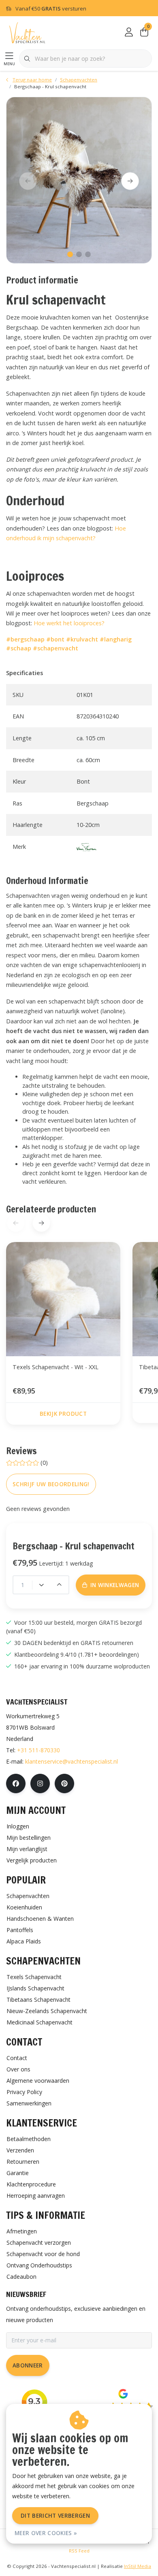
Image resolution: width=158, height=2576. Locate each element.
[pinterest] (64, 1783)
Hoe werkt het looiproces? (69, 623)
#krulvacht (82, 639)
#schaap (19, 648)
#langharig (116, 639)
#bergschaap (25, 639)
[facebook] (16, 1783)
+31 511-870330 (38, 1750)
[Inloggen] (129, 32)
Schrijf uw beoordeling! (51, 1484)
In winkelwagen (83, 2559)
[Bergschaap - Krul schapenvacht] (79, 180)
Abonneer (28, 2365)
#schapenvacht (56, 648)
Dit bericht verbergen (55, 2515)
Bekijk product (63, 1414)
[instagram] (40, 1783)
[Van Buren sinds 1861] (86, 847)
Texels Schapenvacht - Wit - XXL (56, 1367)
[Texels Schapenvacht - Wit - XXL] (63, 1299)
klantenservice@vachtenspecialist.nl (72, 1761)
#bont (55, 639)
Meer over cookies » (46, 2533)
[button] (70, 254)
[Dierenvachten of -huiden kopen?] (27, 32)
